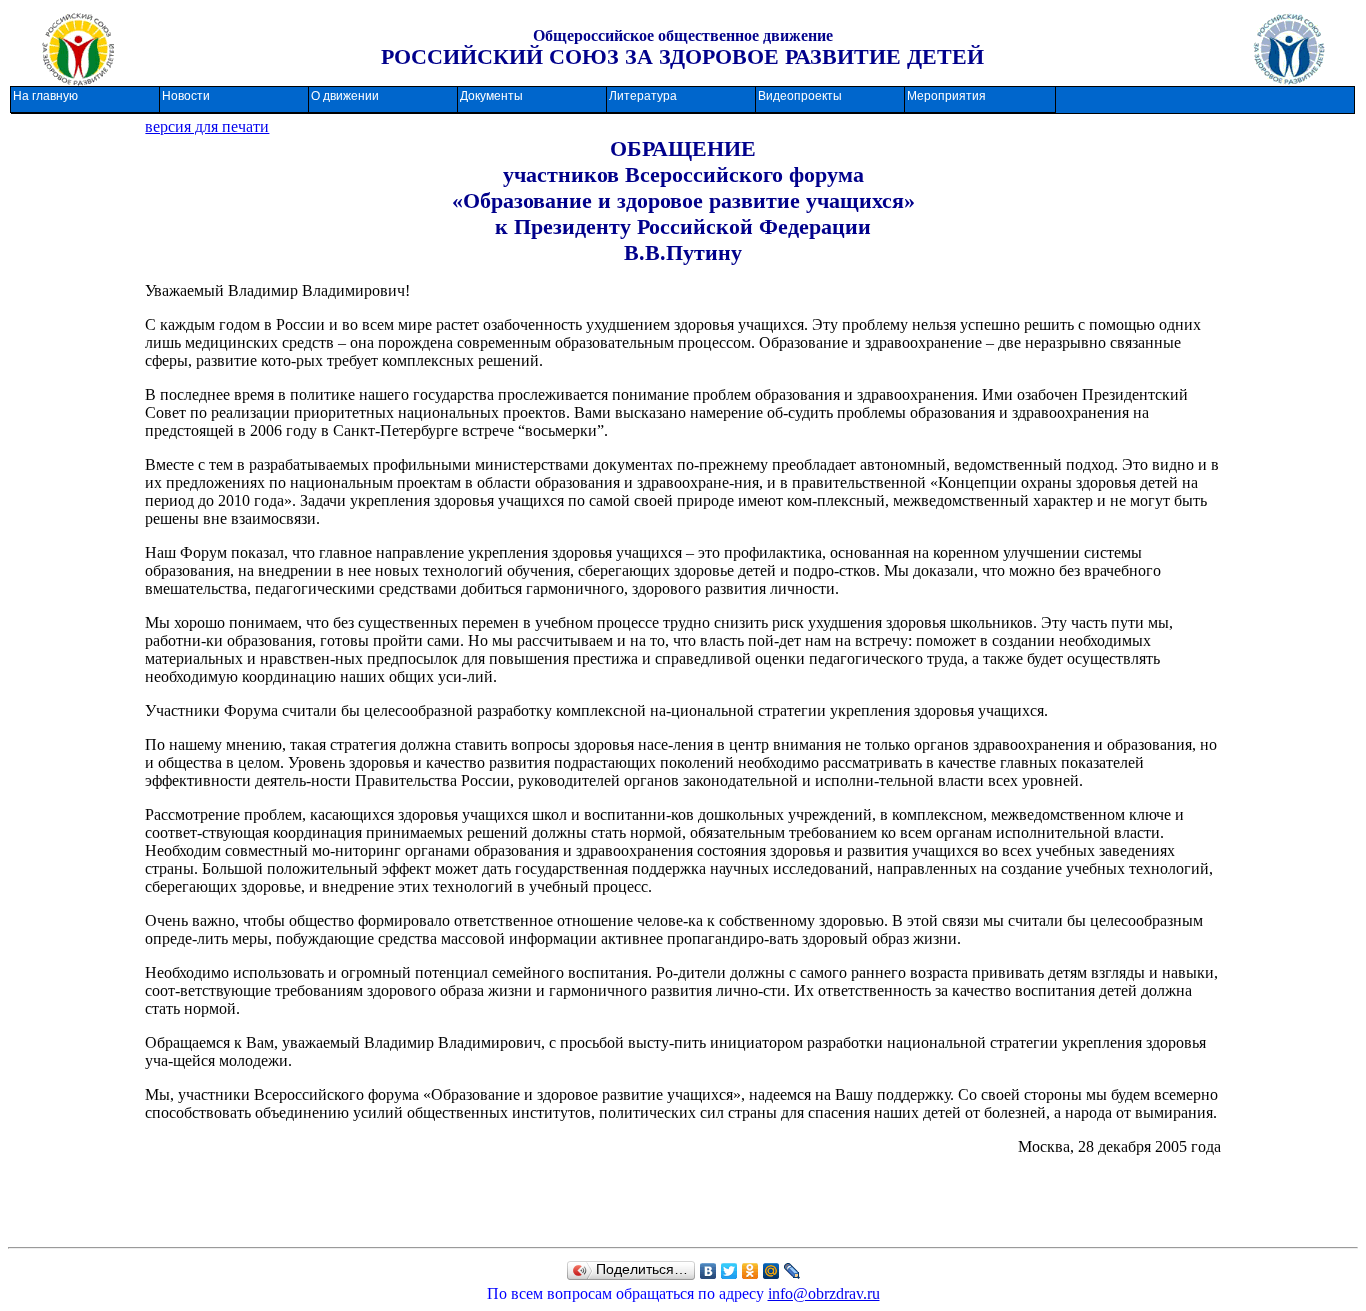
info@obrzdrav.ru (824, 1293)
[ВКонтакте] (708, 1271)
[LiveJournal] (792, 1271)
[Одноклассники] (750, 1271)
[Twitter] (729, 1271)
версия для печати (207, 126)
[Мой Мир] (771, 1271)
